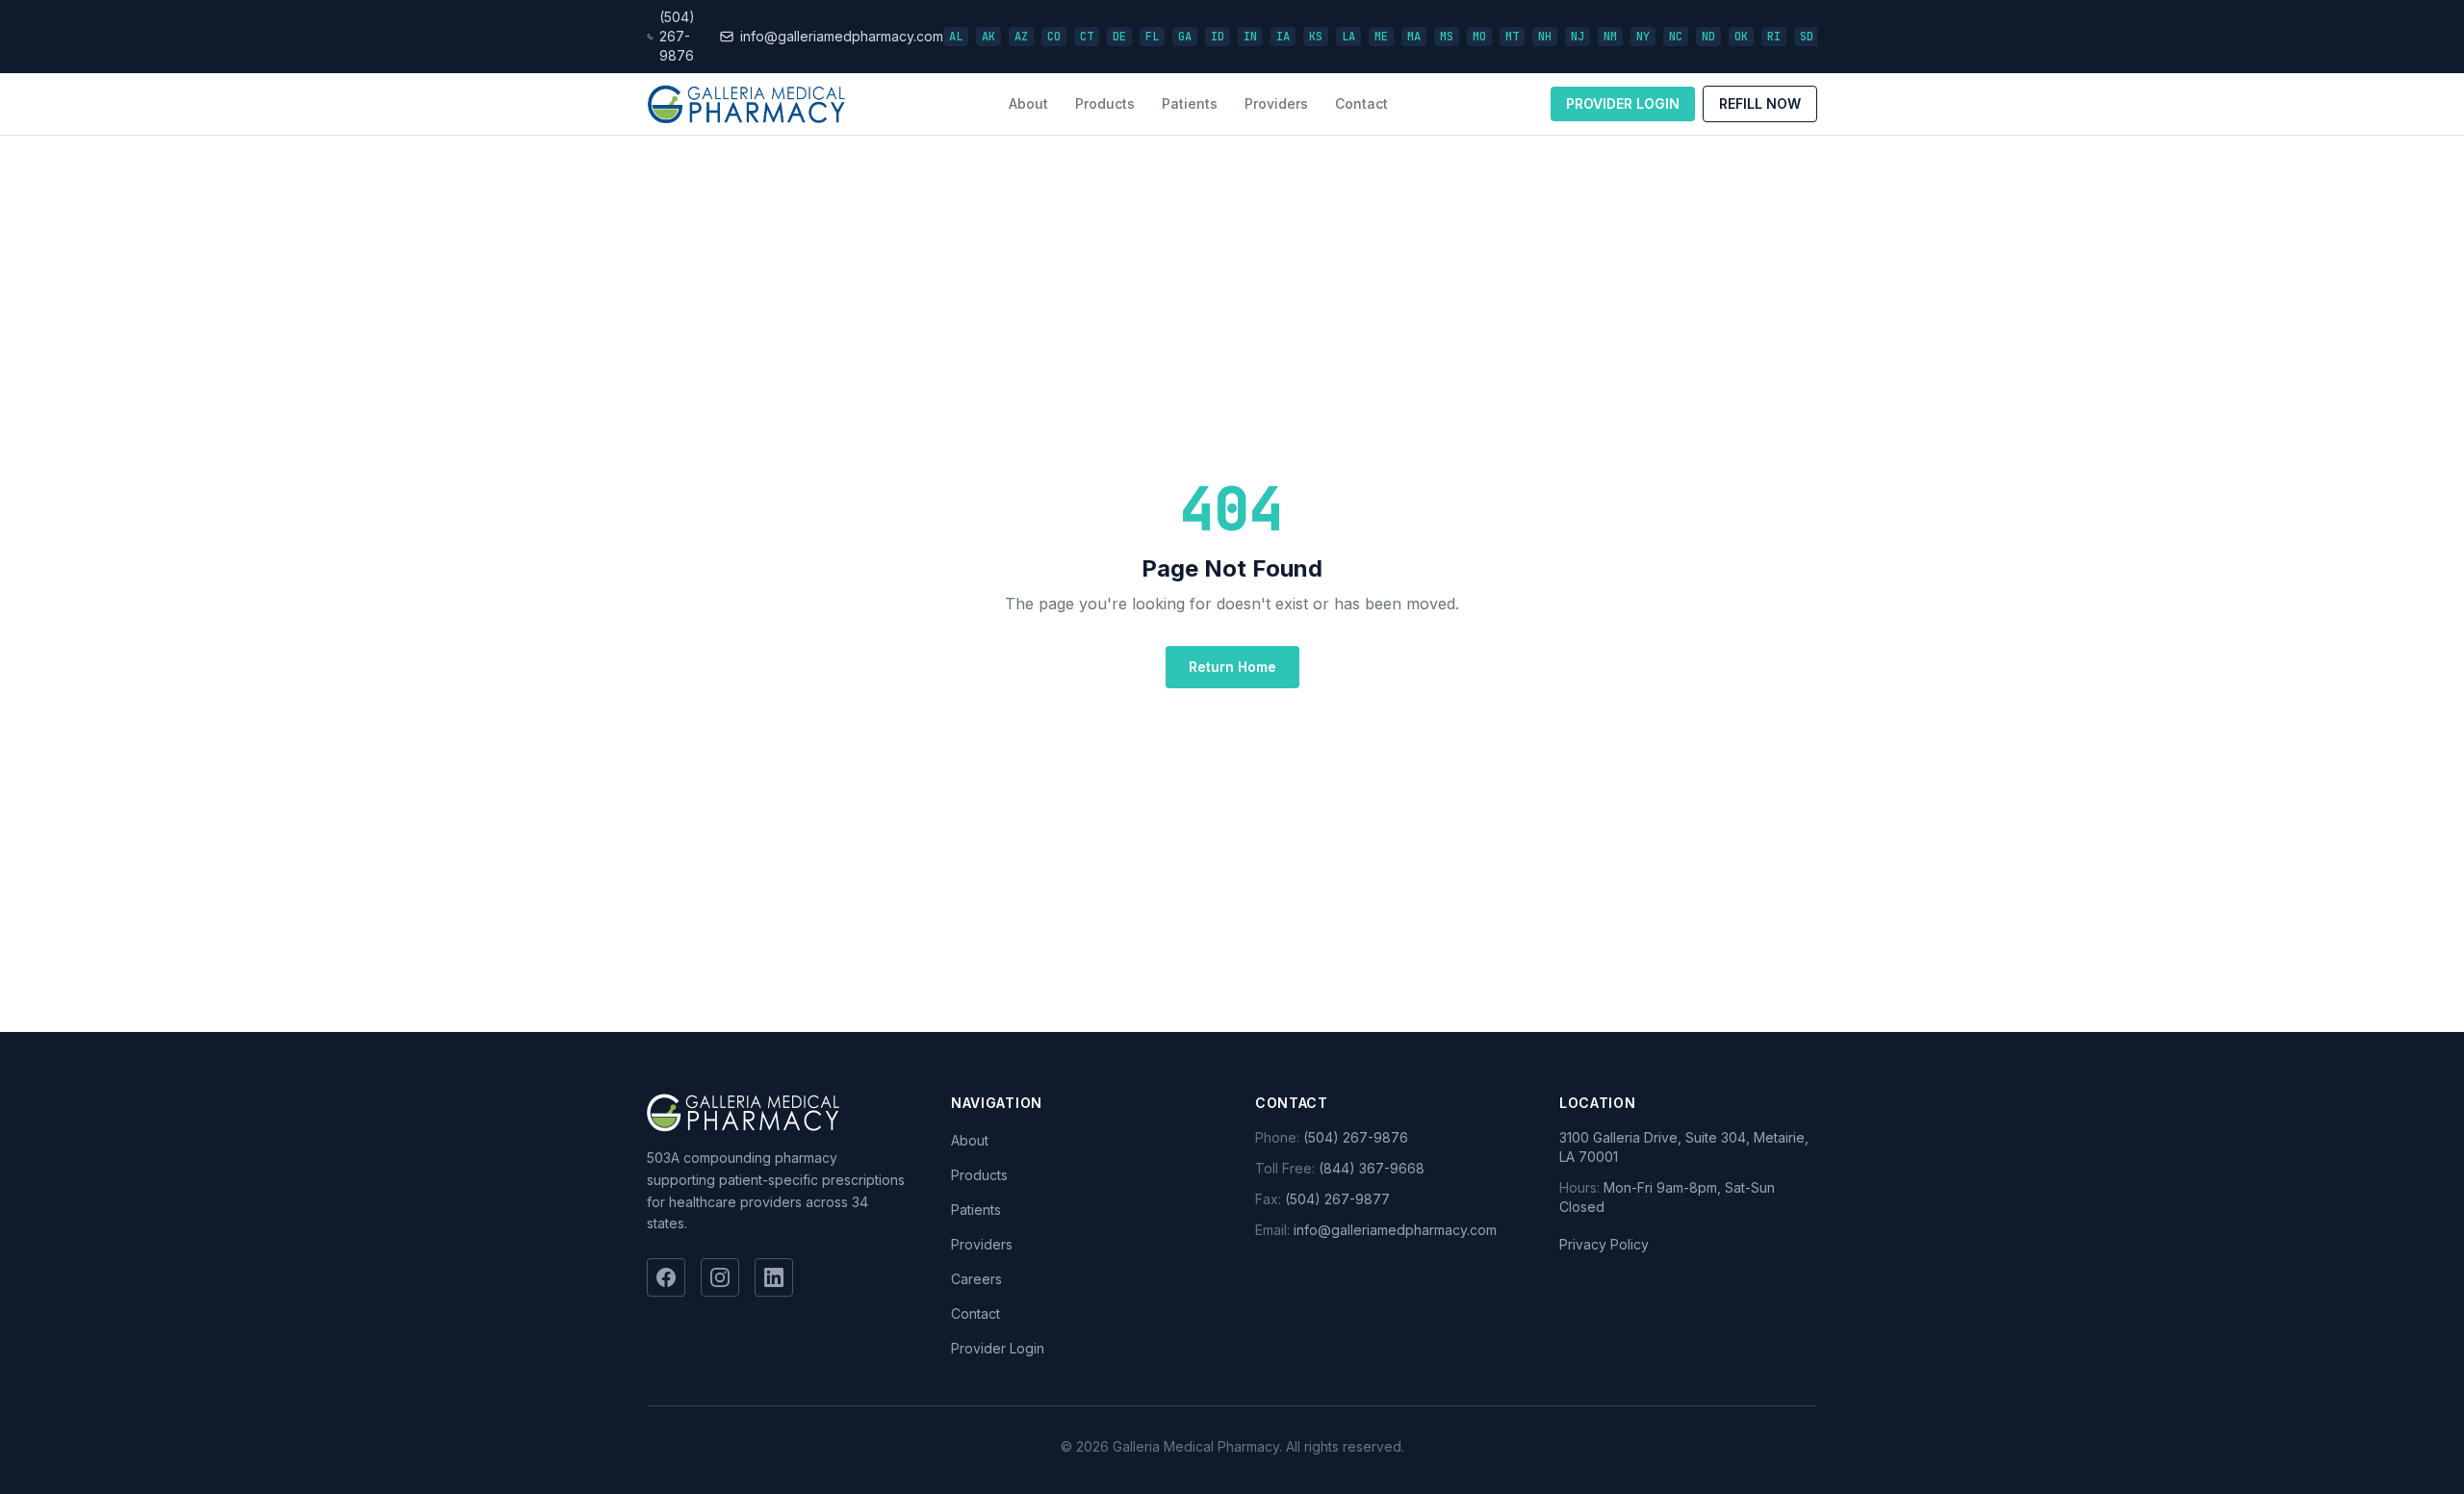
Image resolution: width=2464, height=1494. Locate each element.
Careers (976, 1279)
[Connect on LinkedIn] (774, 1277)
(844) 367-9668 (1372, 1168)
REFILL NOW (1760, 103)
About (1028, 103)
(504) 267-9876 (1356, 1137)
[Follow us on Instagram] (720, 1277)
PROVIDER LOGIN (1623, 103)
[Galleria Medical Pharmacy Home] (746, 104)
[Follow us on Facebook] (666, 1277)
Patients (1190, 103)
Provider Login (998, 1348)
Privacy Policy (1604, 1244)
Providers (1276, 103)
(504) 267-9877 (1337, 1199)
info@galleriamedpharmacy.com (1395, 1230)
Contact (1361, 103)
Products (1105, 103)
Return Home (1232, 667)
